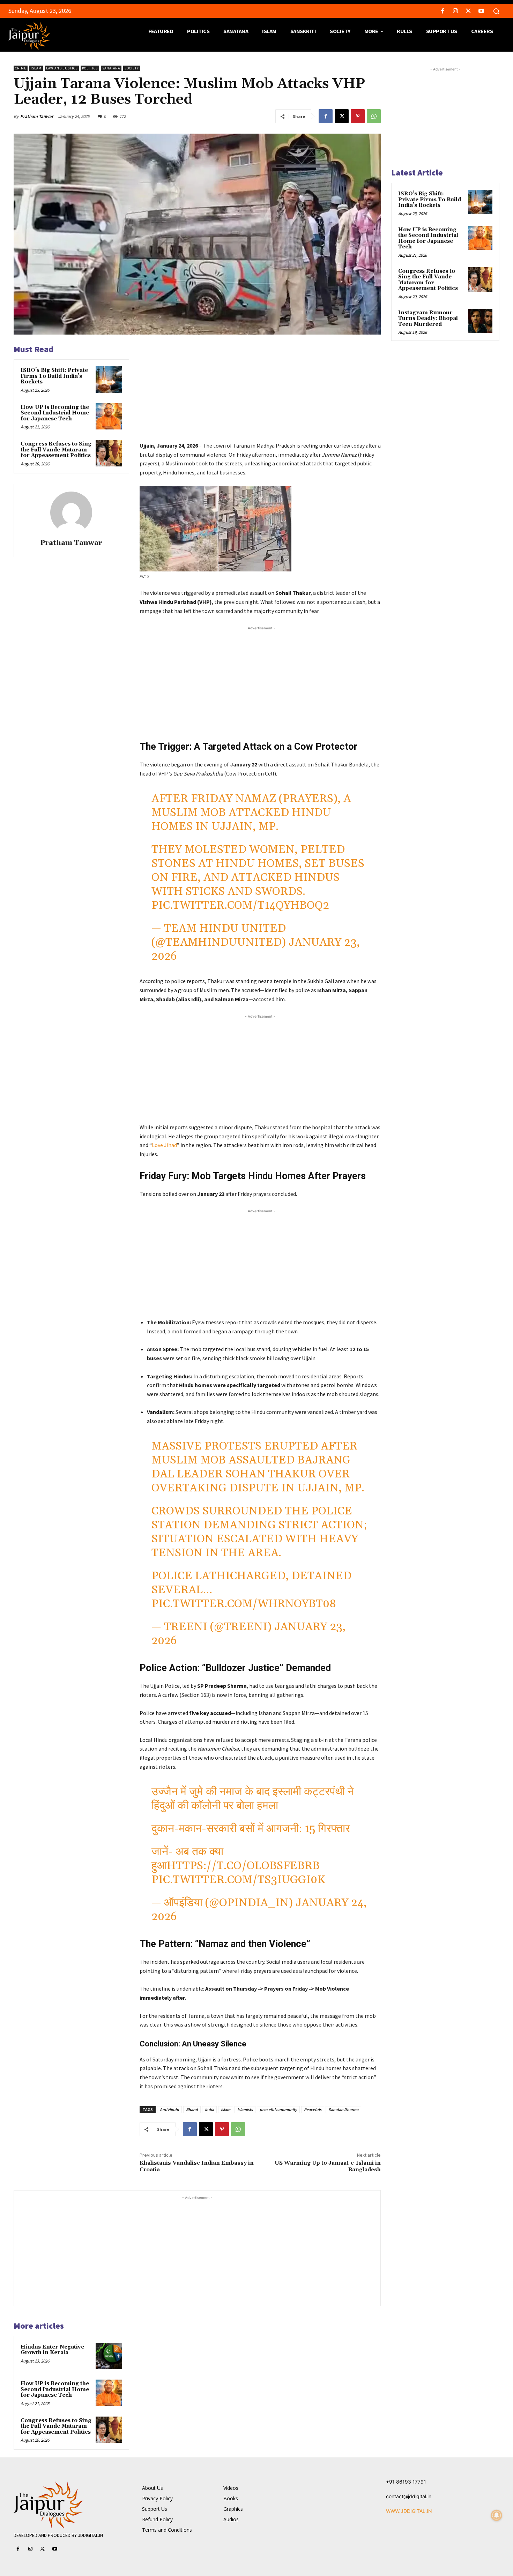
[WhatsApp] (374, 116)
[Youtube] (481, 11)
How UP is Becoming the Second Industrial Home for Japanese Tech (55, 413)
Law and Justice (62, 68)
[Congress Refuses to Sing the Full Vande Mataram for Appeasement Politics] (109, 453)
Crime (21, 68)
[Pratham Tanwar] (71, 512)
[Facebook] (442, 11)
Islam (36, 68)
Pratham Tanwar (37, 116)
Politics (90, 68)
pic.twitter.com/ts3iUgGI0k (238, 1880)
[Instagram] (455, 11)
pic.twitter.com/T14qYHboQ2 (240, 905)
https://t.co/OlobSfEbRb (243, 1866)
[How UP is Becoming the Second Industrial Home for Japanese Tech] (109, 417)
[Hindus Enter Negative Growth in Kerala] (109, 2356)
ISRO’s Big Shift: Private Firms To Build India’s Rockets (54, 376)
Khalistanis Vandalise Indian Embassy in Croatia (197, 2166)
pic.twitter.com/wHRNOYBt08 (244, 1604)
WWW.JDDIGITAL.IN (409, 2511)
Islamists (245, 2109)
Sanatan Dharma (343, 2109)
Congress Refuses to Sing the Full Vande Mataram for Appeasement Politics (56, 450)
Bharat (192, 2109)
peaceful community (278, 2109)
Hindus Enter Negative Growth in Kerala (52, 2350)
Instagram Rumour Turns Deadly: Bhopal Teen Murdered (428, 319)
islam (226, 2109)
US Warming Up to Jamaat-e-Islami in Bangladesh (328, 2166)
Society (132, 68)
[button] (496, 11)
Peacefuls (313, 2109)
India (209, 2109)
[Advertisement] (260, 392)
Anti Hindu (169, 2109)
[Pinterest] (358, 116)
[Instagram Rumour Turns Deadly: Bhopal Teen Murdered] (480, 321)
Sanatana (111, 68)
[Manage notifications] (497, 2515)
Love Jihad (164, 1145)
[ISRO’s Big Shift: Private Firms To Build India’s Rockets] (109, 380)
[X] (469, 11)
